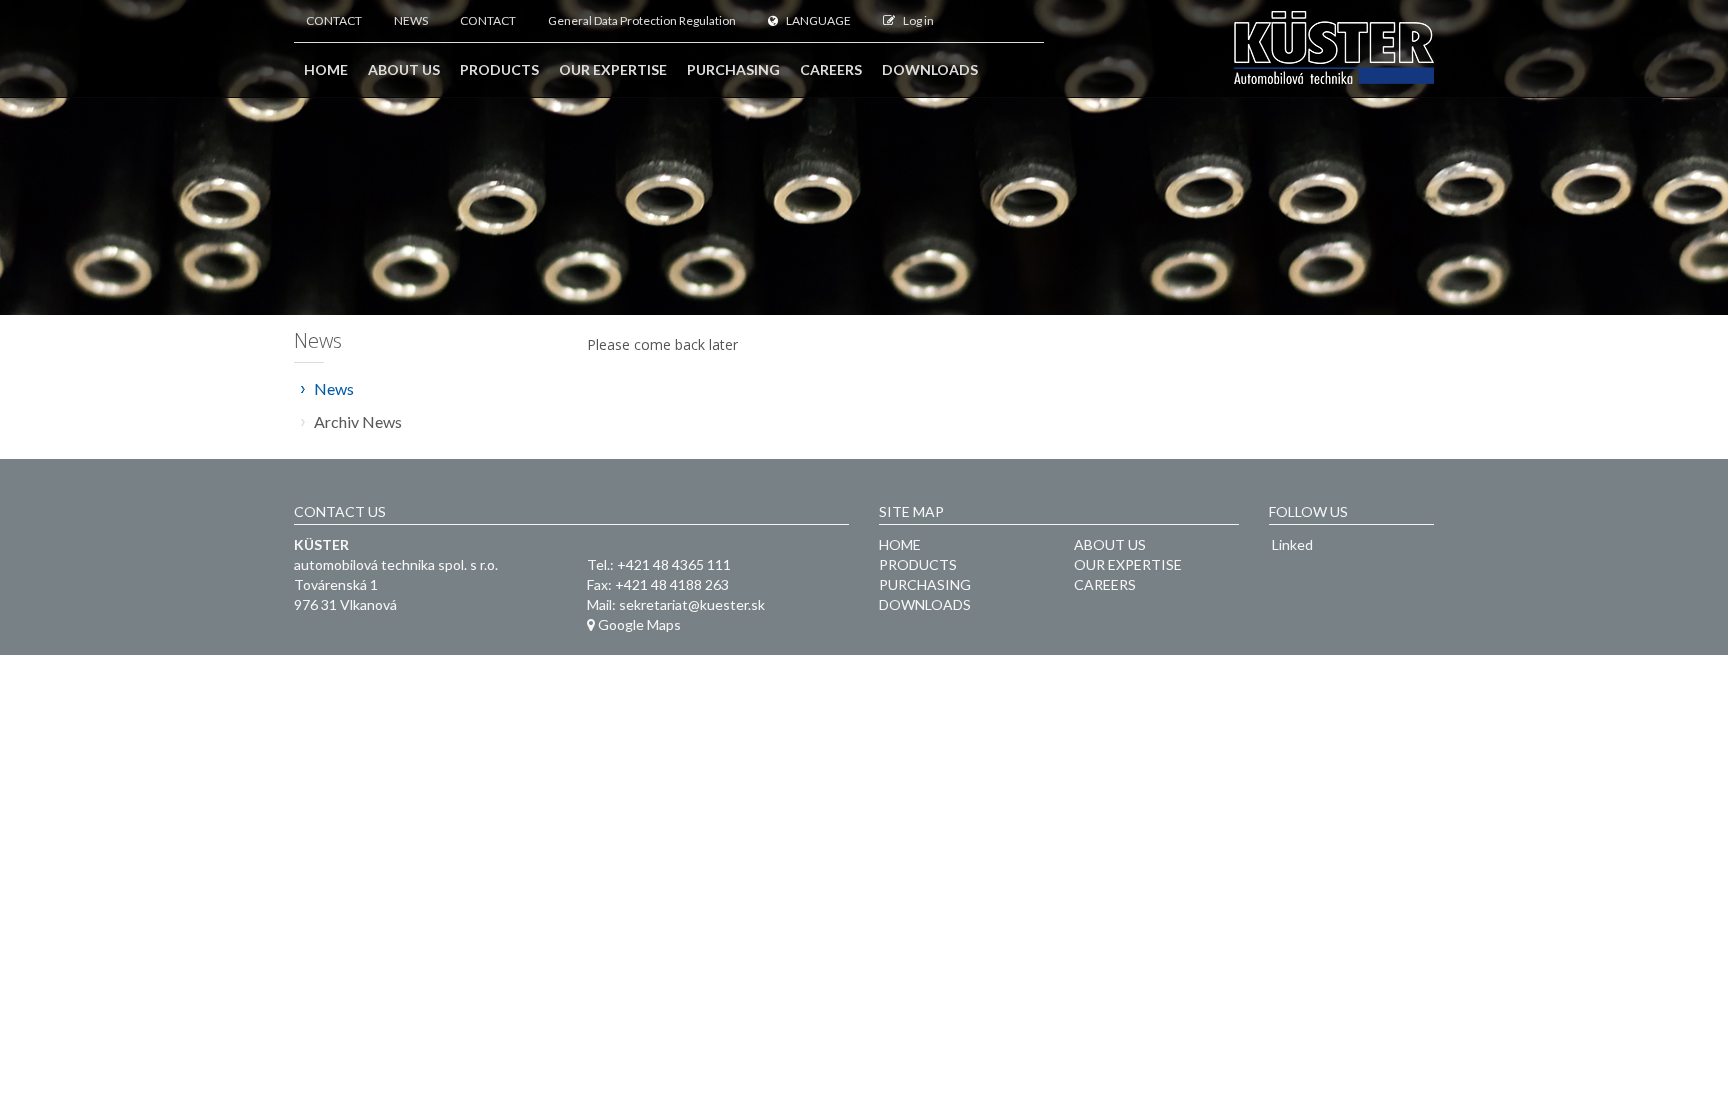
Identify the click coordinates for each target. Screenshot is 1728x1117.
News (334, 388)
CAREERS (1105, 584)
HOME (900, 544)
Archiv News (358, 421)
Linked (1291, 544)
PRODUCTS (918, 564)
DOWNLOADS (925, 604)
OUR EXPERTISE (1128, 564)
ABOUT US (1110, 544)
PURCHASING (925, 584)
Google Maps (638, 624)
